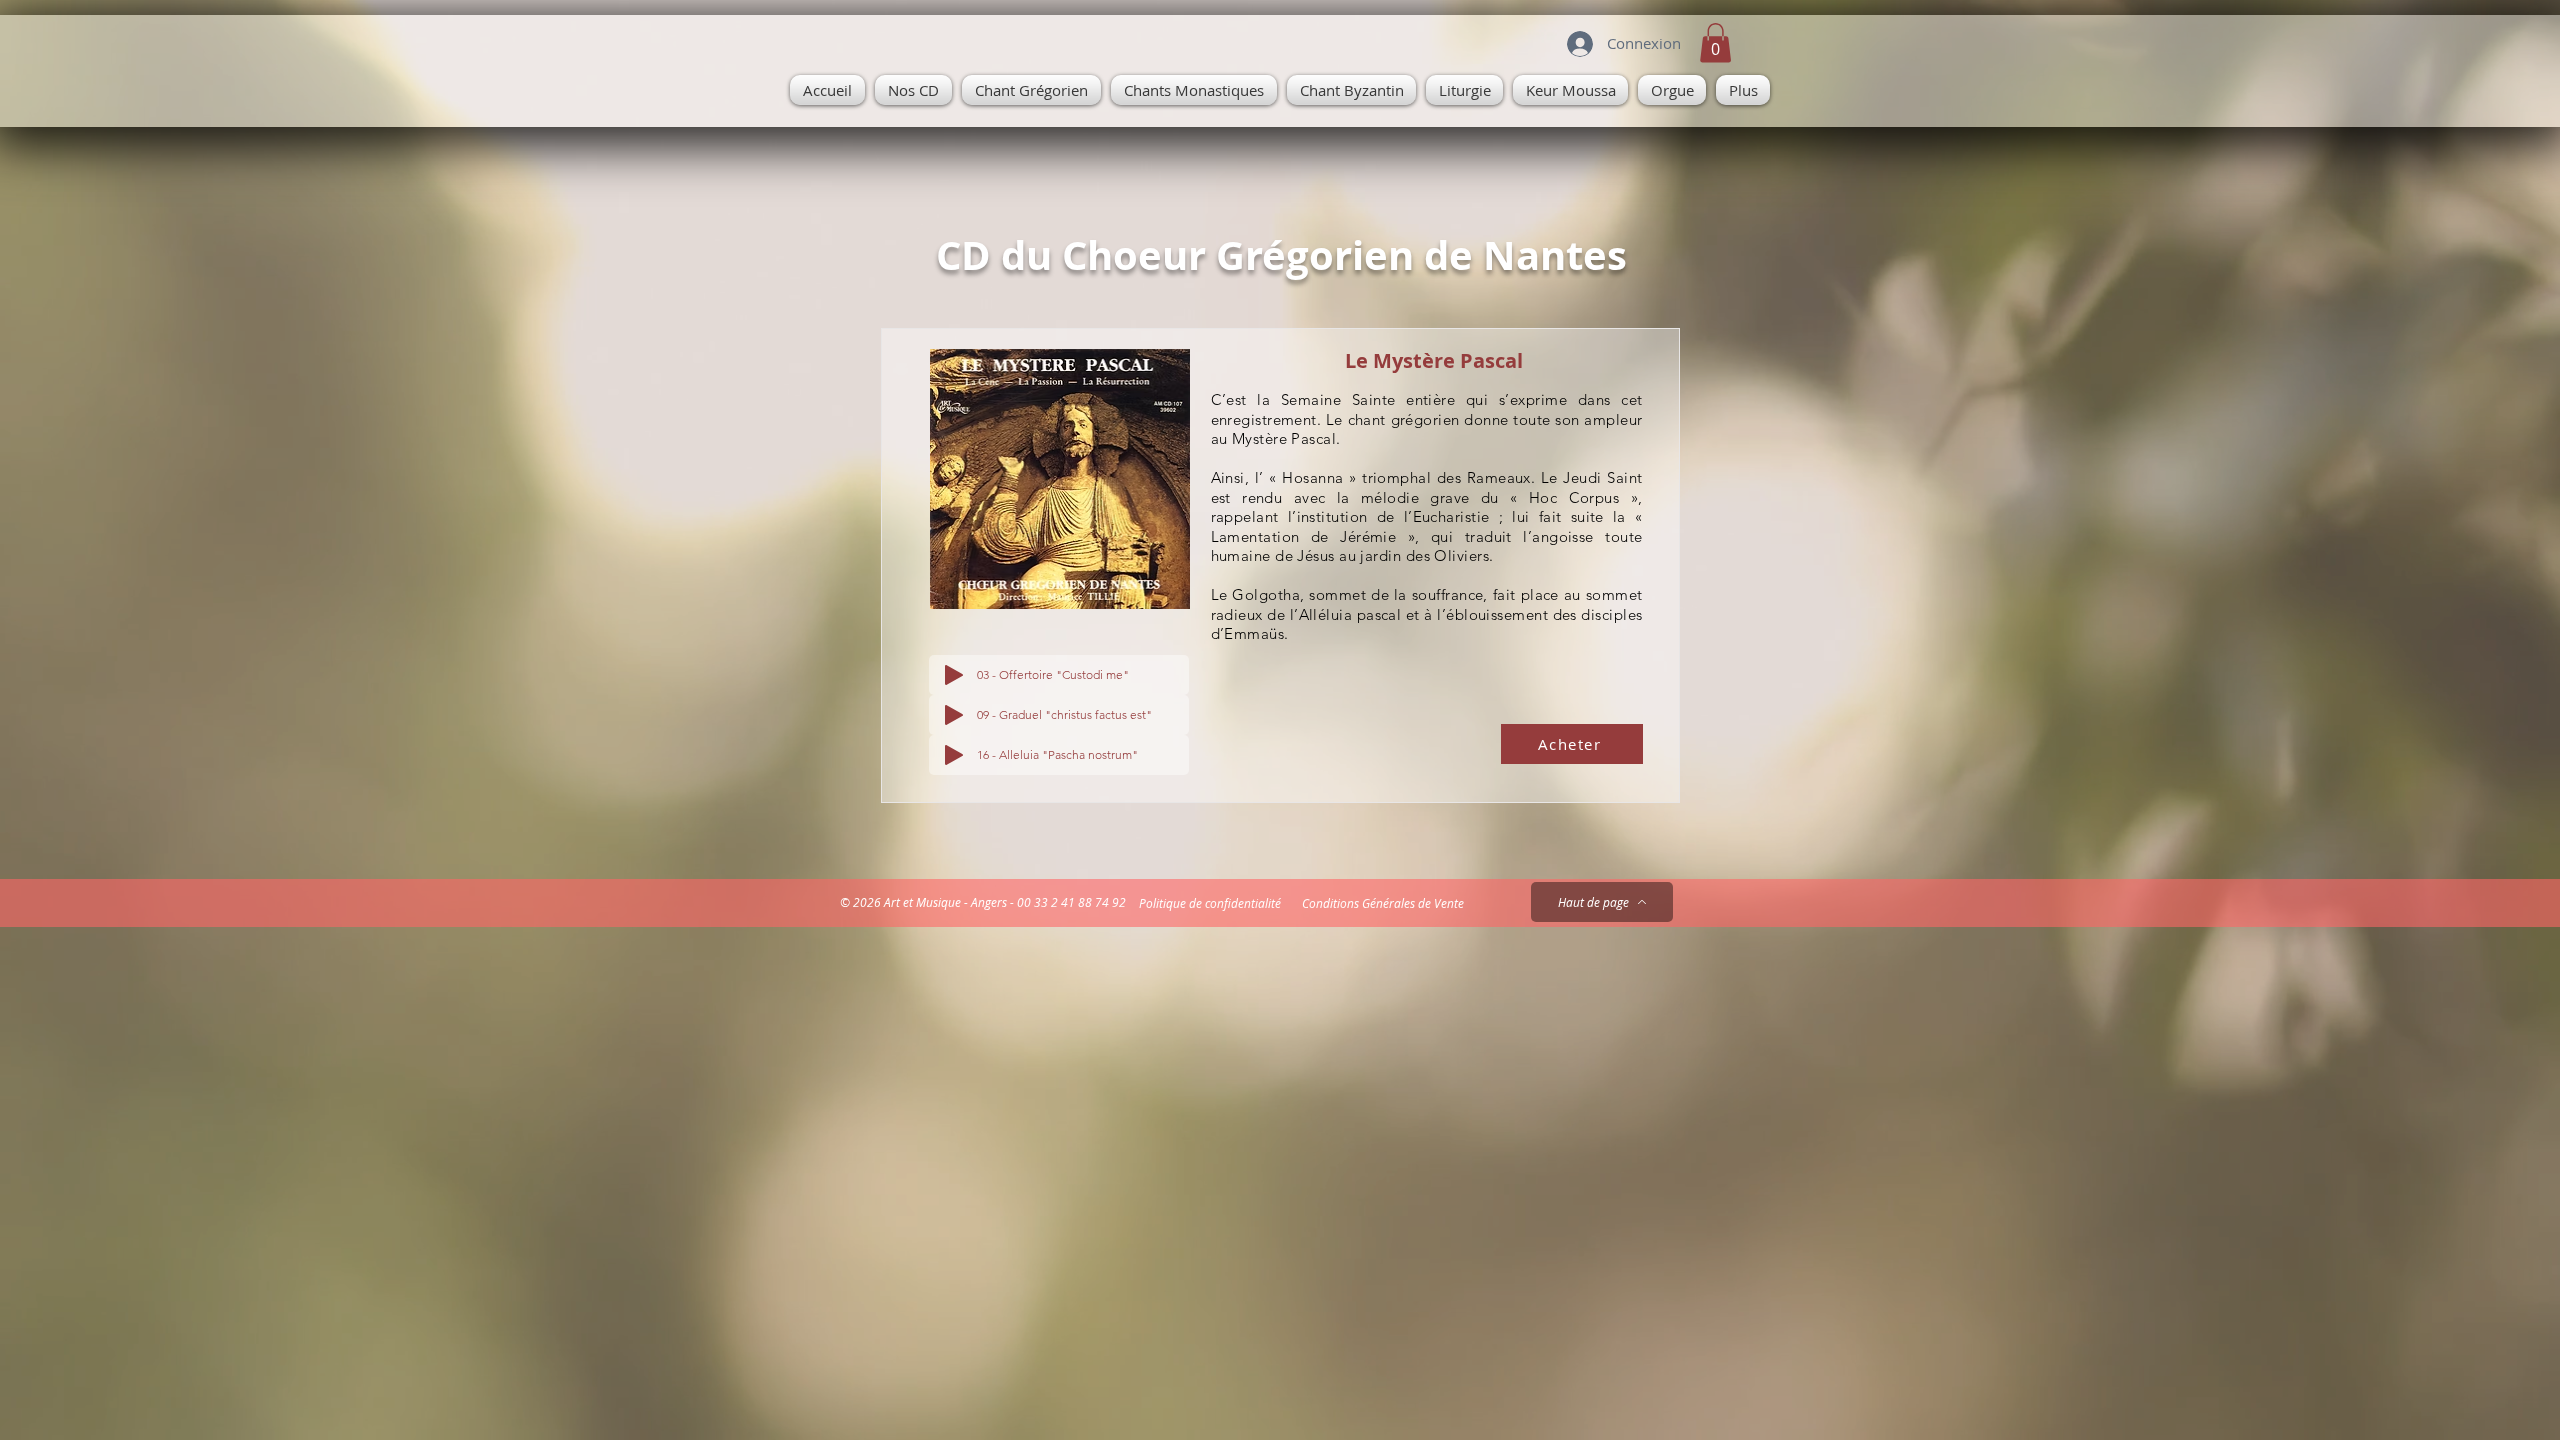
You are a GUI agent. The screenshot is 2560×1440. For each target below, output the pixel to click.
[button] (1715, 42)
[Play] (954, 675)
